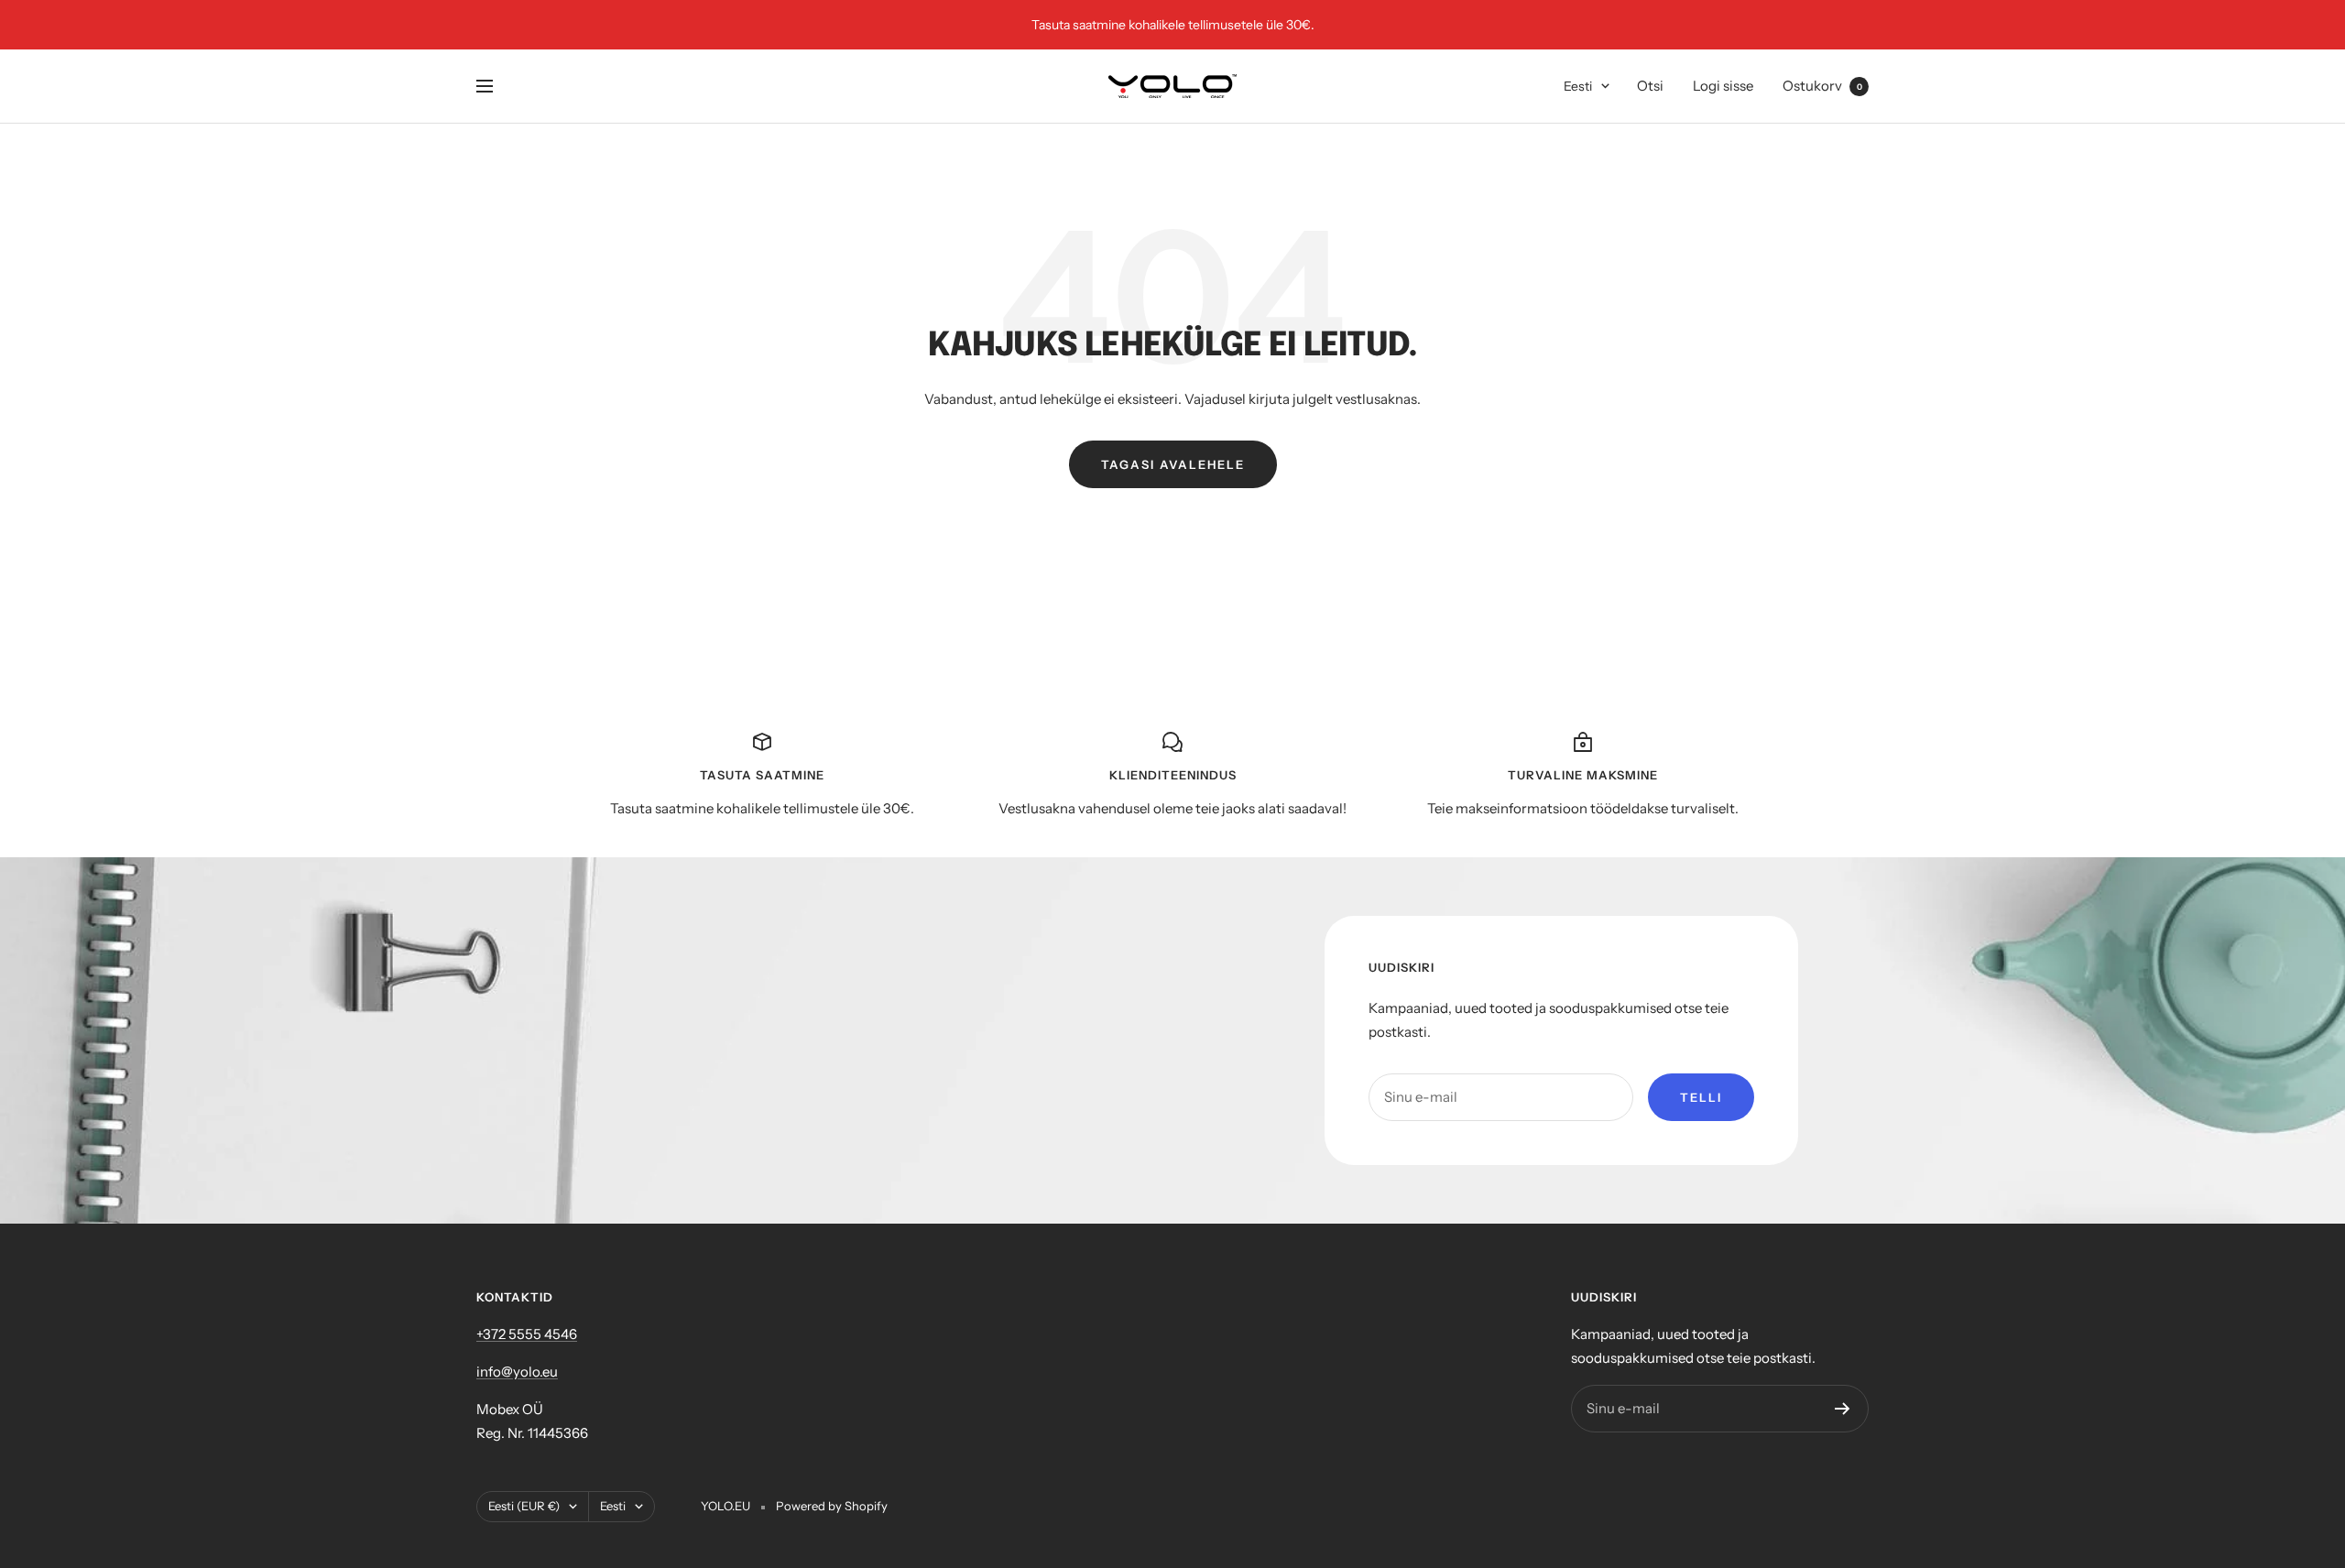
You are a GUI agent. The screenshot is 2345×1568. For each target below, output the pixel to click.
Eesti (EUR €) (524, 1506)
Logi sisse (1723, 86)
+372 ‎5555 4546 (527, 1334)
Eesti (1578, 86)
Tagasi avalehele (1173, 464)
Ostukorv (1822, 86)
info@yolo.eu (517, 1372)
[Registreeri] (1843, 1409)
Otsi (1650, 86)
